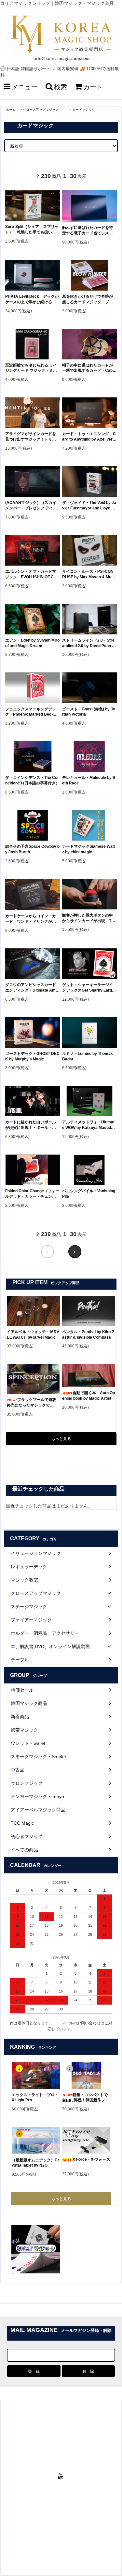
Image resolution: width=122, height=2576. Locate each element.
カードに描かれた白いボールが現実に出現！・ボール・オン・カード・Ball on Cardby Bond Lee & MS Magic (31, 1125)
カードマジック (84, 110)
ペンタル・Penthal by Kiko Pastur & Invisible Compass (88, 1335)
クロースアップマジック (44, 110)
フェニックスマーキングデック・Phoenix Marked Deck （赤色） (31, 712)
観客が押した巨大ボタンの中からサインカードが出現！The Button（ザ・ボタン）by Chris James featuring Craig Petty (89, 918)
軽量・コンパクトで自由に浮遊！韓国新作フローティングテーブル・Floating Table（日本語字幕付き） (86, 2098)
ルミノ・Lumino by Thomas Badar (88, 1056)
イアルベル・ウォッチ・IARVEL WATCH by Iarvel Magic (33, 1335)
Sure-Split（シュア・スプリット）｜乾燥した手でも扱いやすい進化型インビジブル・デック (32, 230)
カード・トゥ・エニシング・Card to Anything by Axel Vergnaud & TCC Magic (89, 437)
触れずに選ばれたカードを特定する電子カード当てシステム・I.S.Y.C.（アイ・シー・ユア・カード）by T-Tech (88, 231)
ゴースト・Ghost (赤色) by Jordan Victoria (89, 712)
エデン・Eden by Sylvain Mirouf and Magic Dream (32, 643)
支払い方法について (49, 2520)
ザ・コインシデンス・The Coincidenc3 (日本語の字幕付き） (32, 780)
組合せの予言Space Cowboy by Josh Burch (32, 849)
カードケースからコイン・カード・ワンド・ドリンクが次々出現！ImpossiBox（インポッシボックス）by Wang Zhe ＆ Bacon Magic (32, 919)
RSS (55, 2540)
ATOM (66, 2540)
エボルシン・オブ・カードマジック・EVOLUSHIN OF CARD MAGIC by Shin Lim (32, 575)
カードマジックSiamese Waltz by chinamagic (88, 849)
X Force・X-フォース (91, 2159)
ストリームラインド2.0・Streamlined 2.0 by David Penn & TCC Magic (88, 643)
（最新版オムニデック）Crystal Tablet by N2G (35, 2163)
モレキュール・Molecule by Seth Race (89, 780)
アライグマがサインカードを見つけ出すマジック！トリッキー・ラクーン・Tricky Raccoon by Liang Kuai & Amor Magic (32, 437)
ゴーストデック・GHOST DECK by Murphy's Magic (32, 1056)
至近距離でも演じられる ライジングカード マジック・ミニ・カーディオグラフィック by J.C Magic (32, 368)
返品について (36, 2527)
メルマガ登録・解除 (80, 2533)
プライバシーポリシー (42, 2533)
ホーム (11, 110)
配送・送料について (85, 2520)
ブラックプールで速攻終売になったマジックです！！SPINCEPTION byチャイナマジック (33, 1403)
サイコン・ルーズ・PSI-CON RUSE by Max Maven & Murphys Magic (89, 575)
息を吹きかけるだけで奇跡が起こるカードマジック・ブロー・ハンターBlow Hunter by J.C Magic (88, 300)
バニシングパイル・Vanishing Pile (89, 1194)
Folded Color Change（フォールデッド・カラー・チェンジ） (32, 1194)
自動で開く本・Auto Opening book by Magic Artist (88, 1396)
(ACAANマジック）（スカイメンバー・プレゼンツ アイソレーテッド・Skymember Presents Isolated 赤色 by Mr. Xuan (32, 506)
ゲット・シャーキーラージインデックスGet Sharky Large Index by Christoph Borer (89, 988)
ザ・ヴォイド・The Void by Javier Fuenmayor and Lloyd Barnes (89, 506)
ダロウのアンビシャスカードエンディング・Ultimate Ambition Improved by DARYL (32, 988)
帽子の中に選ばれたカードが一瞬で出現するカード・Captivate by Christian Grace (88, 368)
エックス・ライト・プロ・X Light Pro (35, 2098)
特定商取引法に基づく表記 (72, 2527)
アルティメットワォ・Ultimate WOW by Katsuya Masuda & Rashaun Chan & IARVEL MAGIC (88, 1125)
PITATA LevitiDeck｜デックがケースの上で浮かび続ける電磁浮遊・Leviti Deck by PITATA (32, 300)
